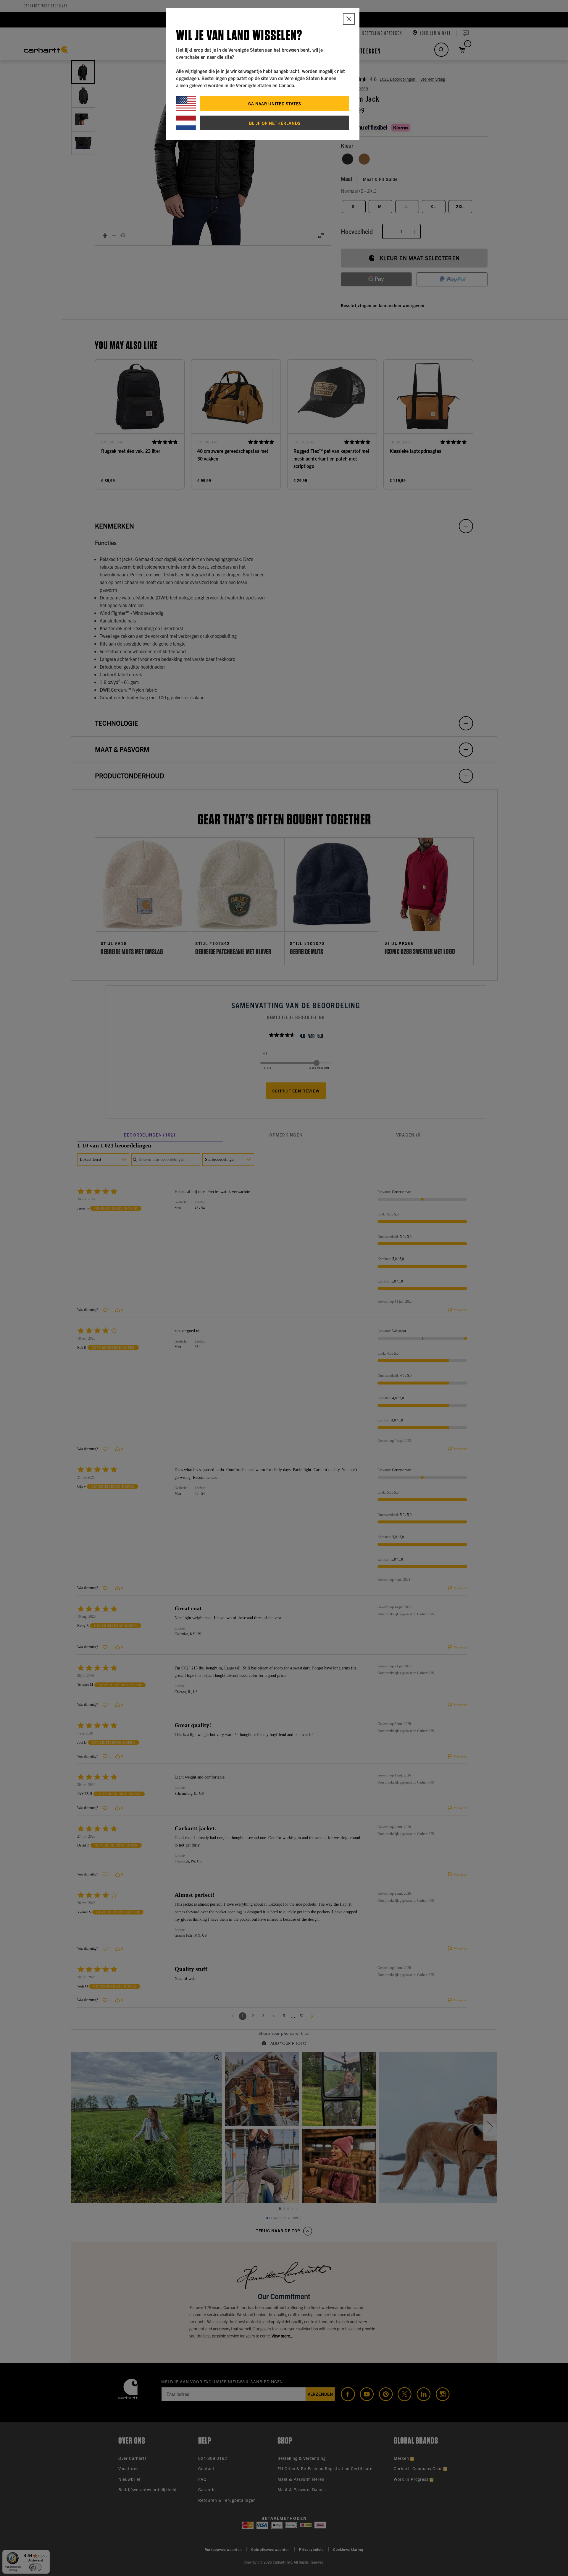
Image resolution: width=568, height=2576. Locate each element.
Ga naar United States (275, 103)
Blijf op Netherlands (275, 123)
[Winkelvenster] (349, 19)
